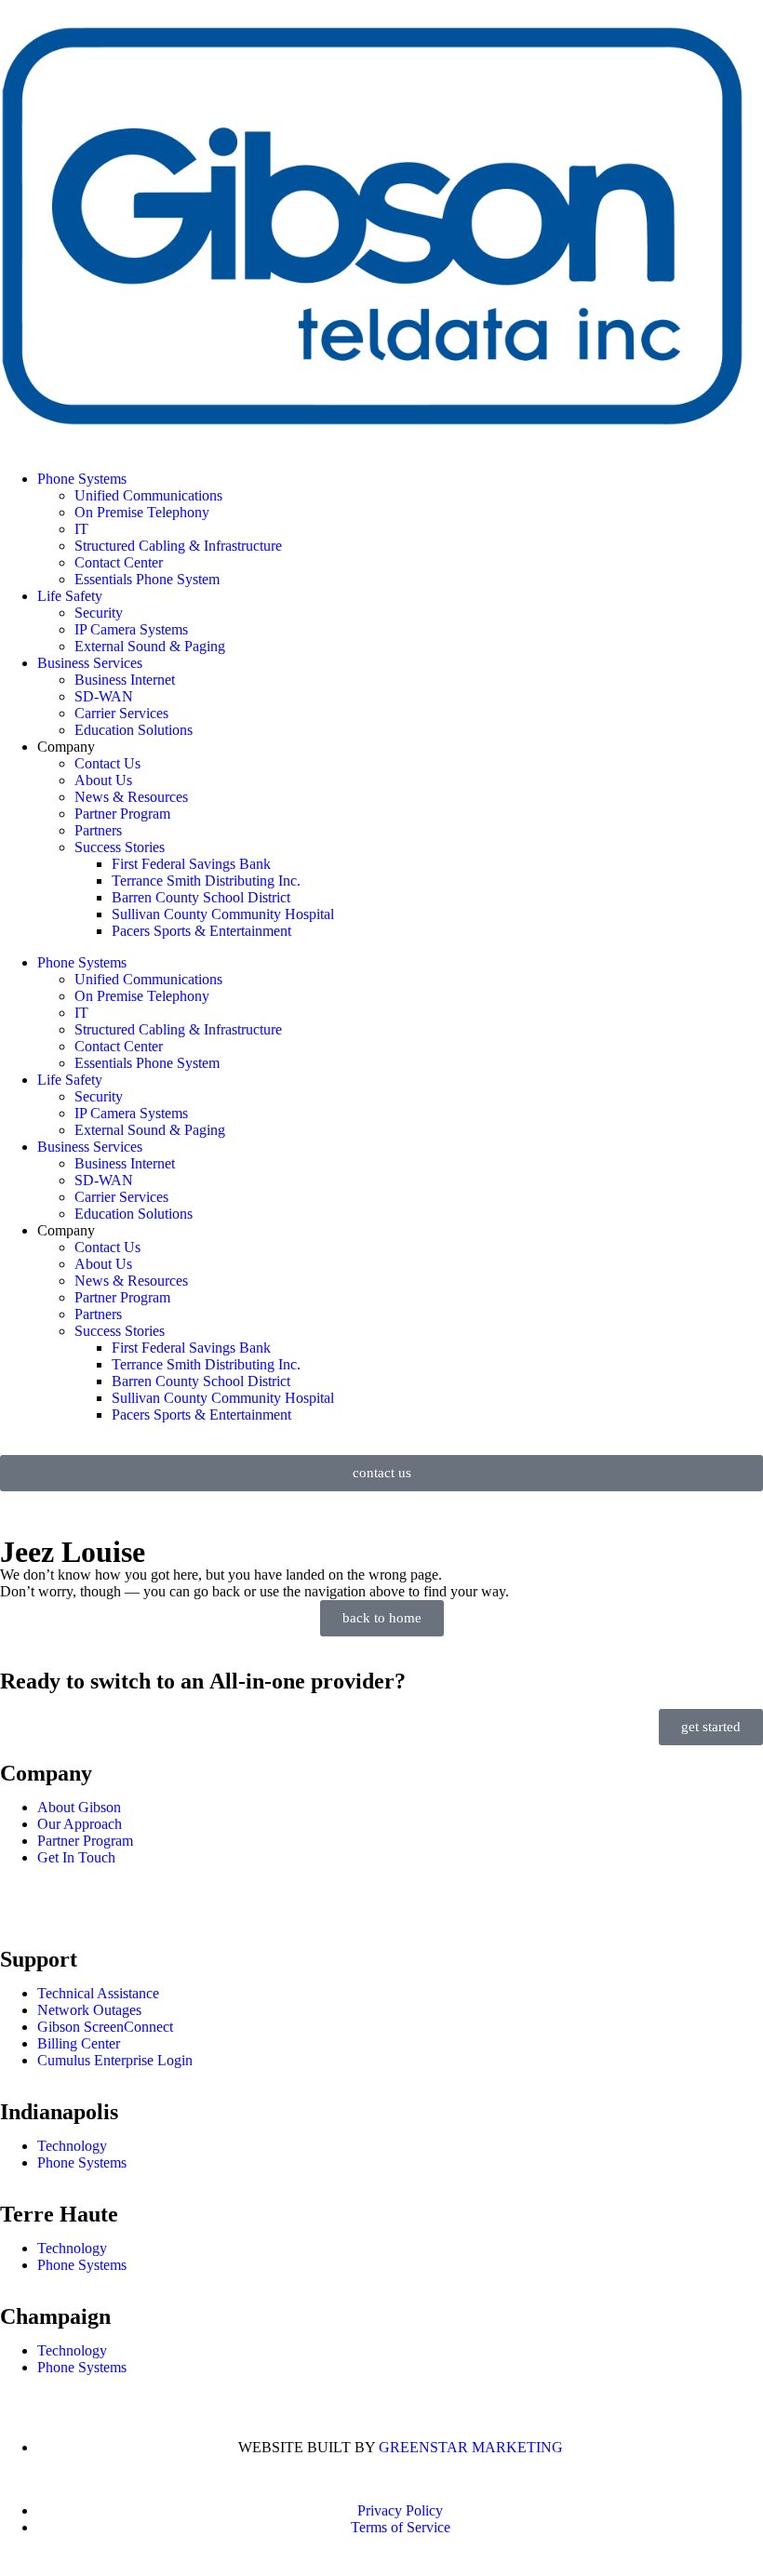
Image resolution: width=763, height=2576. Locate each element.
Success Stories (120, 847)
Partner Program (122, 814)
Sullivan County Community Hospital (223, 914)
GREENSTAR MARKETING (471, 2447)
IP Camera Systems (131, 629)
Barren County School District (201, 897)
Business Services (90, 663)
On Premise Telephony (142, 512)
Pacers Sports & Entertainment (201, 931)
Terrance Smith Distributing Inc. (206, 881)
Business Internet (125, 680)
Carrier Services (121, 713)
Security (99, 613)
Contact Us (107, 763)
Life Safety (70, 596)
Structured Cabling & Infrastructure (178, 546)
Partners (98, 830)
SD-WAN (104, 696)
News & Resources (131, 797)
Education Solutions (134, 730)
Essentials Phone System (147, 579)
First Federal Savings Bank (191, 864)
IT (81, 529)
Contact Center (119, 562)
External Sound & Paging (150, 646)
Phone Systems (82, 479)
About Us (103, 780)
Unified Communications (148, 495)
